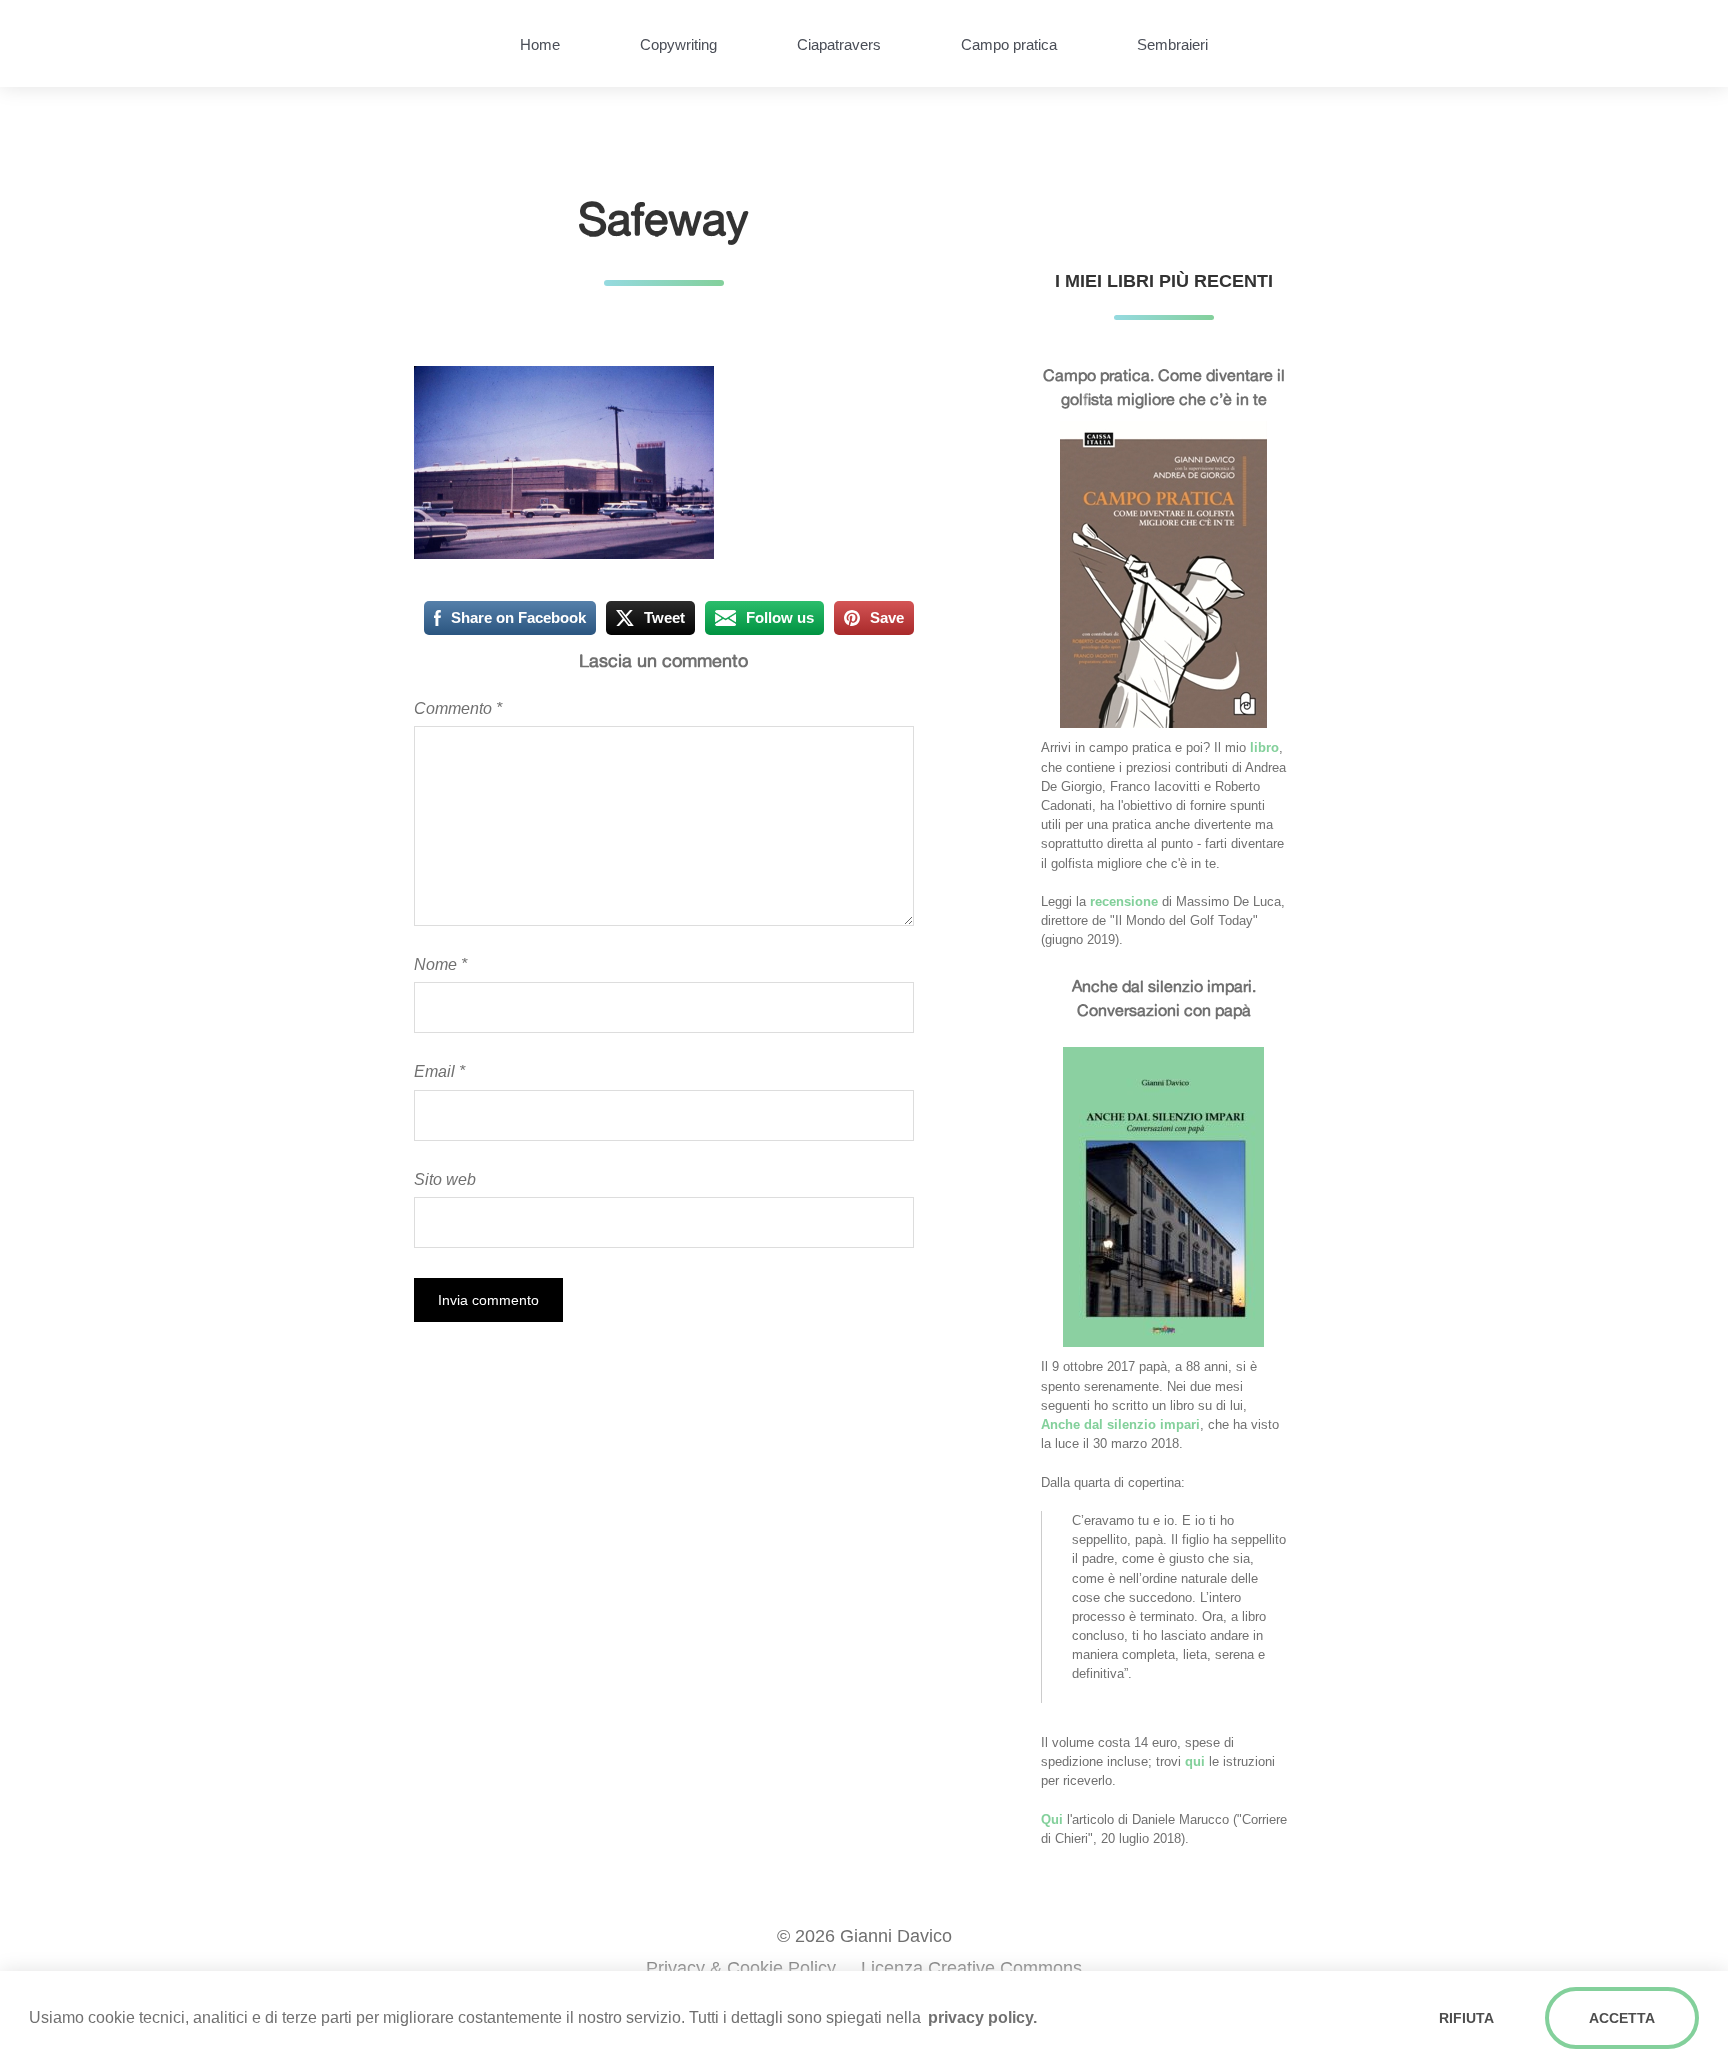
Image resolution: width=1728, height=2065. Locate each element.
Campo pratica (1009, 44)
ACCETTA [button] (1622, 2018)
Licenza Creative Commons (971, 1968)
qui (1195, 1761)
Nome (440, 964)
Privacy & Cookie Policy (741, 1968)
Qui (1052, 1819)
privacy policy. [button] (982, 2017)
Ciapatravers (839, 44)
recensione (1124, 901)
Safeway (663, 218)
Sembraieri (1172, 44)
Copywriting (678, 44)
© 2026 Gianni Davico (864, 1936)
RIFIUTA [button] (1466, 2018)
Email (439, 1071)
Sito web (445, 1179)
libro (1264, 747)
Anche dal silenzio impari (1120, 1424)
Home (540, 44)
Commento (458, 708)
